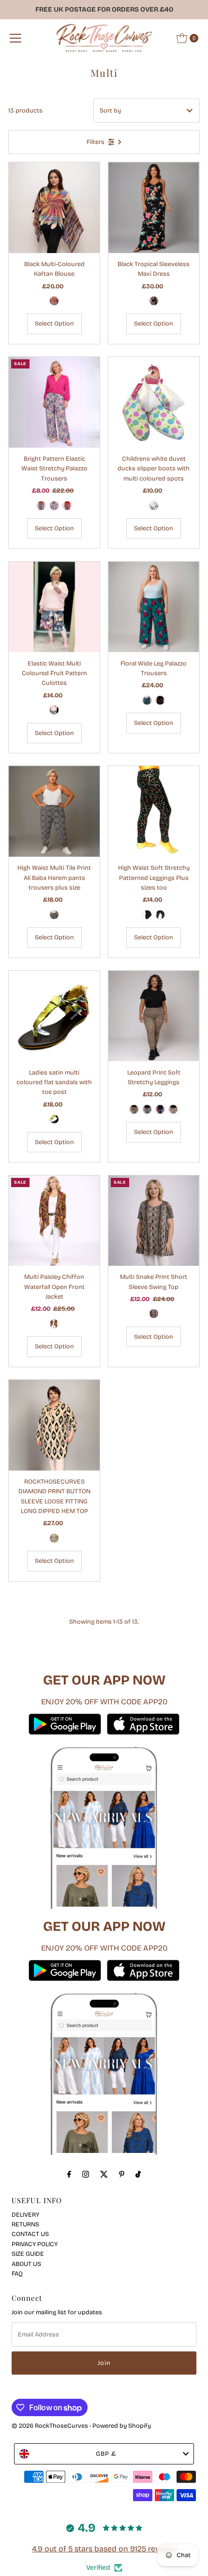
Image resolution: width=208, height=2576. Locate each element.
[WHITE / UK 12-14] (173, 1109)
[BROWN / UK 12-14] (134, 1109)
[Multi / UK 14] (54, 1324)
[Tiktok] (138, 2174)
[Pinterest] (122, 2174)
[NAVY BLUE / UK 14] (160, 700)
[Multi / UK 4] (54, 1119)
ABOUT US (26, 2264)
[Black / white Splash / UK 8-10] (147, 915)
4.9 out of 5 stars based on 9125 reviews (104, 2549)
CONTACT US (30, 2234)
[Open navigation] (15, 38)
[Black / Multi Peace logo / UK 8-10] (160, 915)
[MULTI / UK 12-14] (54, 301)
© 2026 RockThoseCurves (50, 2426)
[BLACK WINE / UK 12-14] (54, 915)
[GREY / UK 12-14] (147, 1109)
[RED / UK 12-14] (67, 506)
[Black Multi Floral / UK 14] (154, 301)
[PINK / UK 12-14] (54, 506)
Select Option (54, 323)
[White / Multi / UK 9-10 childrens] (154, 506)
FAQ (17, 2273)
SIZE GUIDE (28, 2254)
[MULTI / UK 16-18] (54, 1538)
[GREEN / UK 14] (147, 700)
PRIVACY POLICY (35, 2244)
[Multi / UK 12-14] (54, 710)
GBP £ (106, 2454)
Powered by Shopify (122, 2426)
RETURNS (25, 2224)
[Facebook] (69, 2174)
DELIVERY (25, 2215)
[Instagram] (86, 2174)
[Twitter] (104, 2174)
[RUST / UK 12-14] (41, 506)
